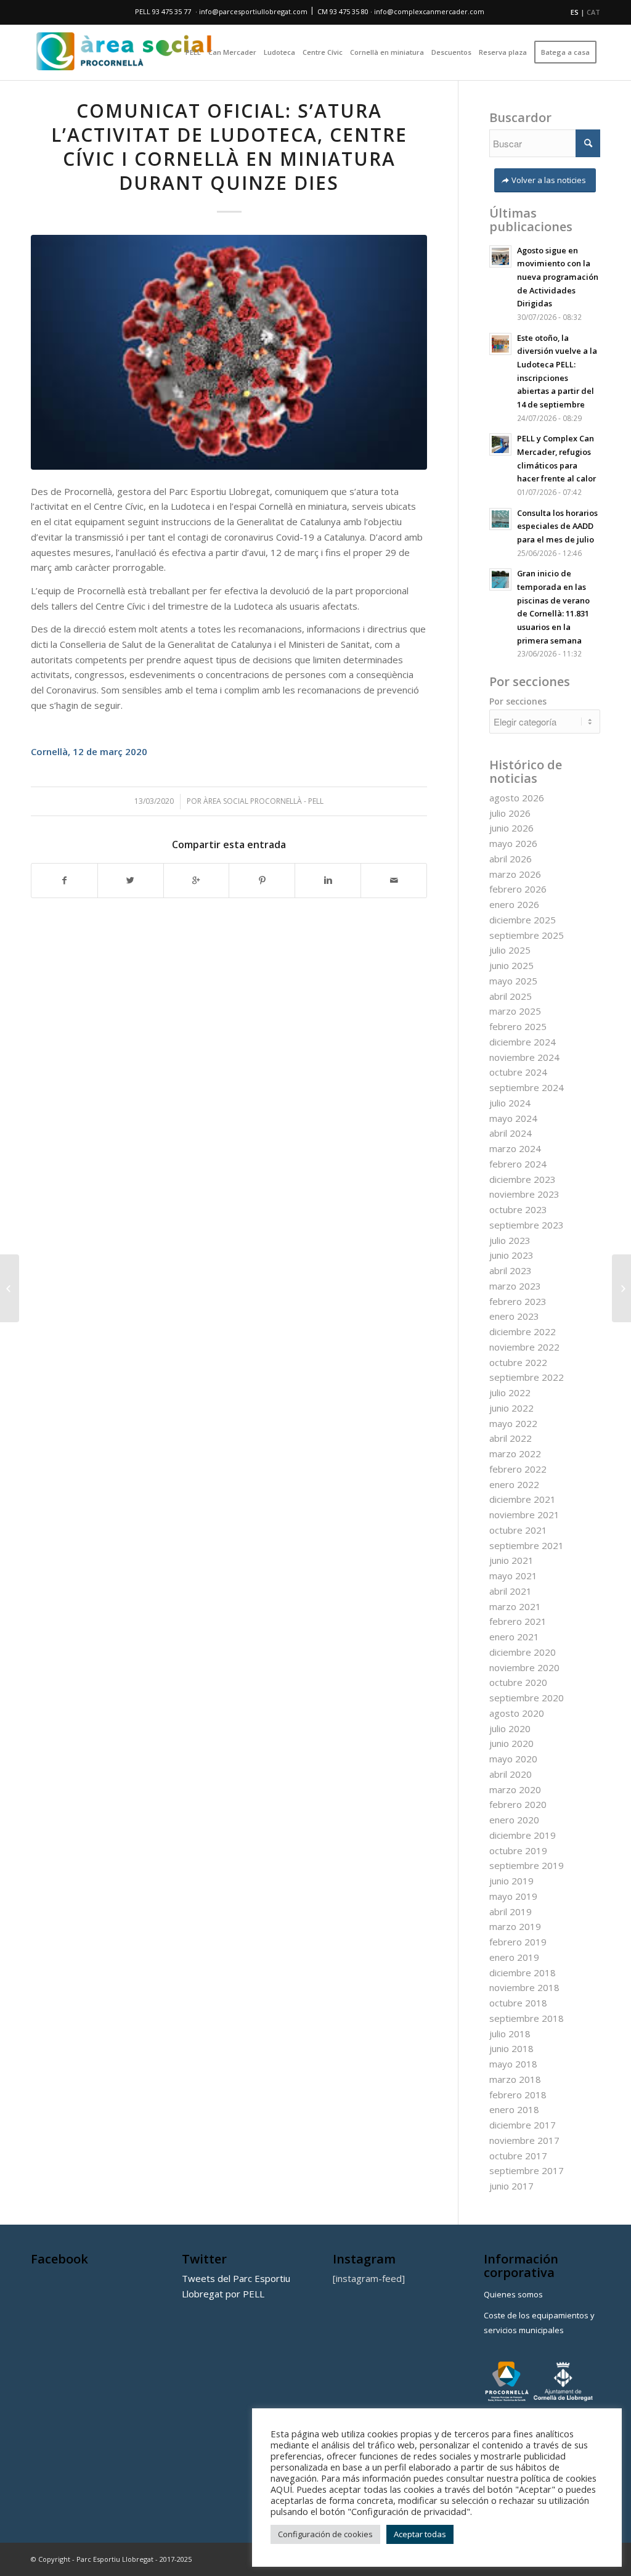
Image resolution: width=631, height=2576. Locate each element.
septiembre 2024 (527, 1087)
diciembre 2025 (523, 920)
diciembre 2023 (523, 1179)
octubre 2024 (518, 1072)
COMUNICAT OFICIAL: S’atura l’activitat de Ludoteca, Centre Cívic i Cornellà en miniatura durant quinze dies (229, 147)
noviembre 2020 (524, 1667)
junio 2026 (511, 828)
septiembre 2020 (527, 1698)
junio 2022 (511, 1408)
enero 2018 (514, 2109)
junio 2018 (511, 2048)
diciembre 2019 (523, 1835)
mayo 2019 (513, 1896)
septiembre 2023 (527, 1225)
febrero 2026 (518, 889)
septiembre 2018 (527, 2018)
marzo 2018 (515, 2079)
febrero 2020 (518, 1804)
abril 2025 (511, 996)
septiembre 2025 (527, 935)
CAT (593, 12)
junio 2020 (511, 1743)
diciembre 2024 (523, 1042)
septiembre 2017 (527, 2170)
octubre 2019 (518, 1850)
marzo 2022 (515, 1454)
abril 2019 (511, 1912)
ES (575, 12)
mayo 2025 (513, 981)
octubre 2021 (518, 1530)
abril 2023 (511, 1270)
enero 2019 (514, 1957)
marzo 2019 (515, 1926)
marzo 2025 (515, 1011)
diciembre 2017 (523, 2125)
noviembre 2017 (524, 2140)
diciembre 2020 (523, 1652)
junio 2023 (511, 1255)
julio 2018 (510, 2034)
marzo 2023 (515, 1286)
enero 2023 (514, 1316)
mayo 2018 (513, 2064)
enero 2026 (514, 904)
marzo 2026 (515, 874)
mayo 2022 (513, 1423)
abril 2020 (511, 1774)
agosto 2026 (517, 798)
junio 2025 (511, 965)
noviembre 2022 (524, 1347)
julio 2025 (510, 950)
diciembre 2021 (523, 1499)
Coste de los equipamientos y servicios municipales (539, 2323)
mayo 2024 (513, 1118)
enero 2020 (514, 1820)
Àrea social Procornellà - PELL (263, 801)
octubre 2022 (518, 1362)
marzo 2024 (515, 1148)
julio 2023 (510, 1240)
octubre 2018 (518, 2003)
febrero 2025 (518, 1026)
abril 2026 (511, 859)
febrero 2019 (518, 1942)
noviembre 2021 (524, 1515)
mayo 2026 (513, 843)
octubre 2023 (518, 1209)
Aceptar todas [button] (420, 2534)
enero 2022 (514, 1484)
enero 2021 (514, 1637)
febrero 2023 (518, 1301)
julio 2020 (510, 1728)
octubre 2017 (518, 2156)
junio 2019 (511, 1881)
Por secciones (518, 701)
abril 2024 (511, 1133)
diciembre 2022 (523, 1331)
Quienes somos (513, 2294)
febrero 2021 (518, 1621)
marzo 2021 (515, 1606)
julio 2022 (510, 1392)
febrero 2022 (518, 1469)
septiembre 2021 (527, 1545)
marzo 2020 (515, 1789)
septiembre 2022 (527, 1377)
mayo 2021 (513, 1576)
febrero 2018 (518, 2095)
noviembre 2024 (524, 1057)
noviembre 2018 (524, 1987)
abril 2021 (511, 1591)
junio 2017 (511, 2186)
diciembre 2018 (523, 1973)
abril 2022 (511, 1438)
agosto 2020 (517, 1713)
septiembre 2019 (527, 1865)
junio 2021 (511, 1560)
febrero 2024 (518, 1164)
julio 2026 (510, 813)
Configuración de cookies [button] (325, 2534)
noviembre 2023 (524, 1194)
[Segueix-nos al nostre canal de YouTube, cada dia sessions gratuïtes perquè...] (621, 1288)
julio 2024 (510, 1103)
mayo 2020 (513, 1759)
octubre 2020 (518, 1682)
